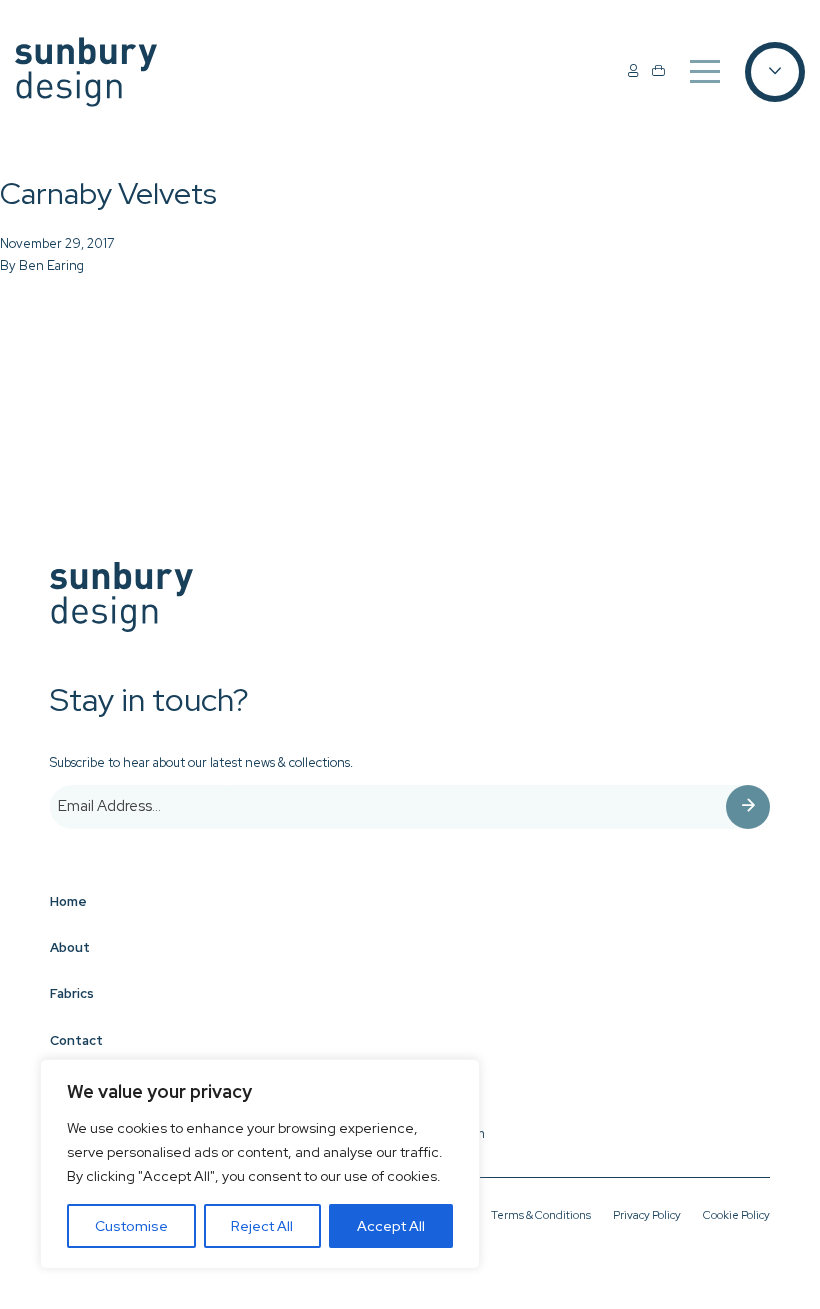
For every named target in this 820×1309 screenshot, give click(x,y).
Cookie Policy (736, 1215)
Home (68, 901)
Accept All (391, 1226)
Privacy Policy (647, 1215)
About (70, 947)
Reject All (262, 1226)
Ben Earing (51, 265)
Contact (76, 1040)
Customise (131, 1226)
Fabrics (72, 993)
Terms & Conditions (541, 1215)
